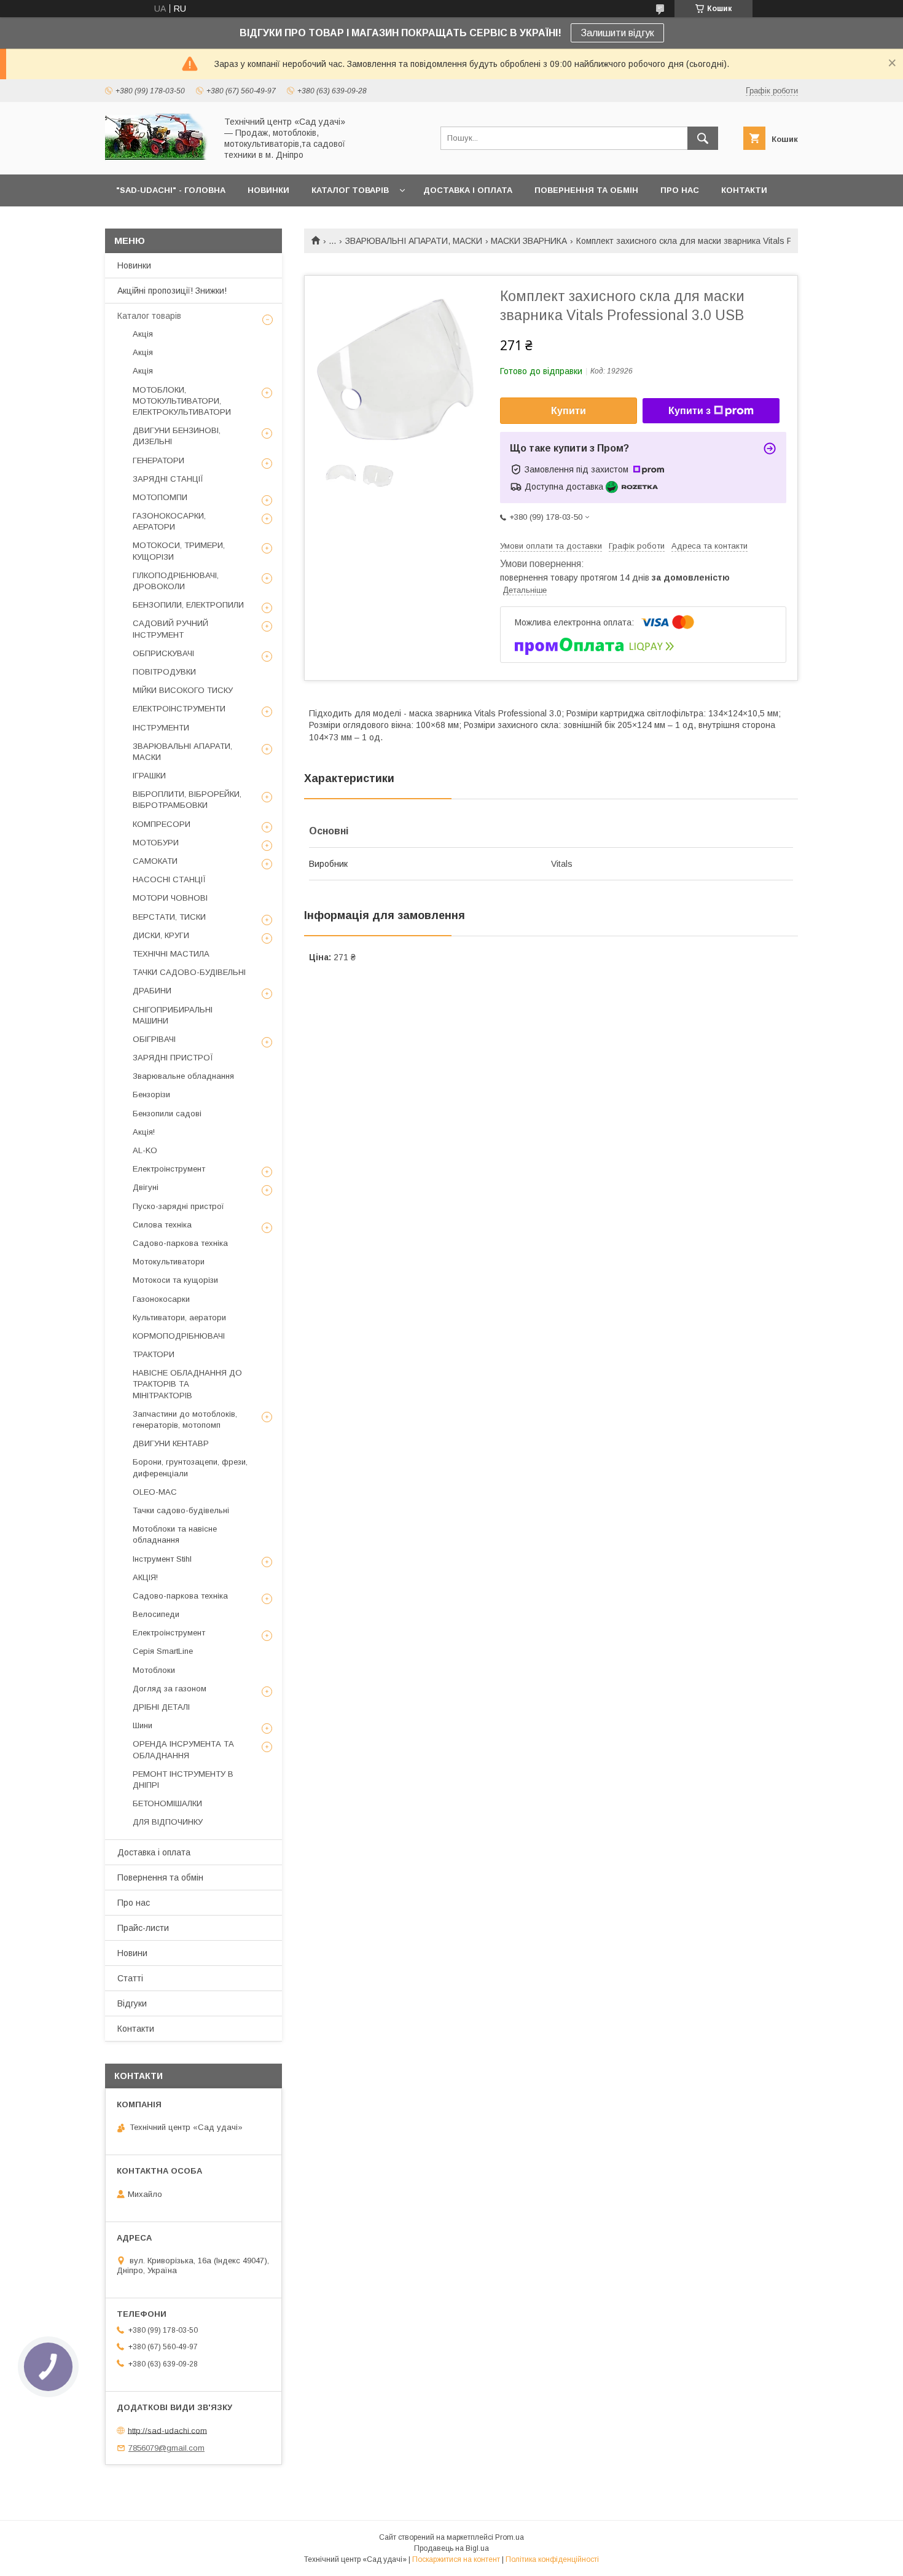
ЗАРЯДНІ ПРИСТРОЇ (173, 1058)
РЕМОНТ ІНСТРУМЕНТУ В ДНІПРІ (183, 1779)
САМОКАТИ (155, 861)
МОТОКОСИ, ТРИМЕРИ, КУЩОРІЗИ (179, 551)
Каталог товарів (149, 316)
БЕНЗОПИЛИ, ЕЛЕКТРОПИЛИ (188, 605)
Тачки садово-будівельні (181, 1510)
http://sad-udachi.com (167, 2430)
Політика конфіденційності (552, 2559)
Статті (130, 1978)
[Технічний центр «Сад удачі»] (157, 159)
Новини (132, 1953)
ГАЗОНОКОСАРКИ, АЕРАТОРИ (169, 521)
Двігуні (146, 1187)
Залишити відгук (617, 33)
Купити (569, 411)
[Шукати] (703, 138)
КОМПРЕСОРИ (162, 824)
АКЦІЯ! (145, 1577)
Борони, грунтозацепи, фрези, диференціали (190, 1467)
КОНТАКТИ (744, 190)
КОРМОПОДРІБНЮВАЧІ (179, 1336)
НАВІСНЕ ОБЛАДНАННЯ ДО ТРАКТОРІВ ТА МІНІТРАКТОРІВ (187, 1384)
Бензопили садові (167, 1114)
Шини (143, 1725)
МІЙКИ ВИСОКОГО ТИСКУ (183, 690)
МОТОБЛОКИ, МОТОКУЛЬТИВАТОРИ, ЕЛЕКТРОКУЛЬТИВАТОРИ (182, 401)
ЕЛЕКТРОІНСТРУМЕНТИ (179, 709)
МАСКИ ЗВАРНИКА (529, 241)
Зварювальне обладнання (183, 1076)
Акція (143, 334)
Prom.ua (510, 2537)
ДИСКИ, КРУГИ (161, 935)
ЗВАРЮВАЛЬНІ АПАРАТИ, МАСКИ (414, 241)
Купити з (690, 411)
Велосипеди (156, 1614)
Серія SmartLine (163, 1651)
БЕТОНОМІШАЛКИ (167, 1803)
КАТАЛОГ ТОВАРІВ (350, 190)
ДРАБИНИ (152, 991)
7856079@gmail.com (166, 2448)
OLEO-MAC (155, 1492)
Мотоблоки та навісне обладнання (175, 1534)
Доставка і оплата (154, 1852)
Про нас (134, 1903)
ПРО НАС (680, 190)
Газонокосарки (161, 1299)
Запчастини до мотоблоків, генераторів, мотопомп (185, 1419)
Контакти (136, 2029)
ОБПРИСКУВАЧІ (163, 653)
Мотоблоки (154, 1670)
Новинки (134, 265)
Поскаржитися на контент (456, 2559)
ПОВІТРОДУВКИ (164, 672)
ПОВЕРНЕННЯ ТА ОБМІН (586, 190)
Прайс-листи (143, 1928)
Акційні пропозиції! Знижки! (172, 291)
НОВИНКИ (268, 190)
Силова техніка (162, 1225)
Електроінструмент (169, 1169)
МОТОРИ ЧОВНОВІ (170, 898)
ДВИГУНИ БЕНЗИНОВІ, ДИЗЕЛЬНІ (177, 436)
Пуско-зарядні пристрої (178, 1206)
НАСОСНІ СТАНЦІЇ (169, 879)
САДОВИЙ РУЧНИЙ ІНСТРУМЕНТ (170, 629)
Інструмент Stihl (162, 1559)
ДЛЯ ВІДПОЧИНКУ (168, 1822)
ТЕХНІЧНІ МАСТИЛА (171, 954)
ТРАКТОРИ (154, 1354)
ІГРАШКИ (149, 776)
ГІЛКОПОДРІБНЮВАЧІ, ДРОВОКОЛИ (176, 581)
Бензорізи (151, 1094)
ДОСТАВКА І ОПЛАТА (468, 190)
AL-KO (145, 1150)
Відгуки (132, 2003)
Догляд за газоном (170, 1689)
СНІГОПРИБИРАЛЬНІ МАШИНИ (173, 1015)
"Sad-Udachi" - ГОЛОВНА (171, 190)
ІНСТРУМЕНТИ (161, 728)
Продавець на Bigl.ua (451, 2548)
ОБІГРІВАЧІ (154, 1039)
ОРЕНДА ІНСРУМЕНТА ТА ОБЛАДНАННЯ (183, 1749)
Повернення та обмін (160, 1877)
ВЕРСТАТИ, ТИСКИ (169, 917)
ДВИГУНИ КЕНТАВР (171, 1443)
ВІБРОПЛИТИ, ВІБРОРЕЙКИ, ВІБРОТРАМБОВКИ (187, 800)
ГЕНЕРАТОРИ (158, 460)
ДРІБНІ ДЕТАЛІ (161, 1707)
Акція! (144, 1132)
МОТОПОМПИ (160, 497)
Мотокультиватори (169, 1262)
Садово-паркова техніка (180, 1243)
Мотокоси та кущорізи (175, 1280)
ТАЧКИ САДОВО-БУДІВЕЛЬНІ (189, 972)
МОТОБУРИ (156, 843)
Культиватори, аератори (179, 1317)
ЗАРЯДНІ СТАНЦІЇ (168, 479)
